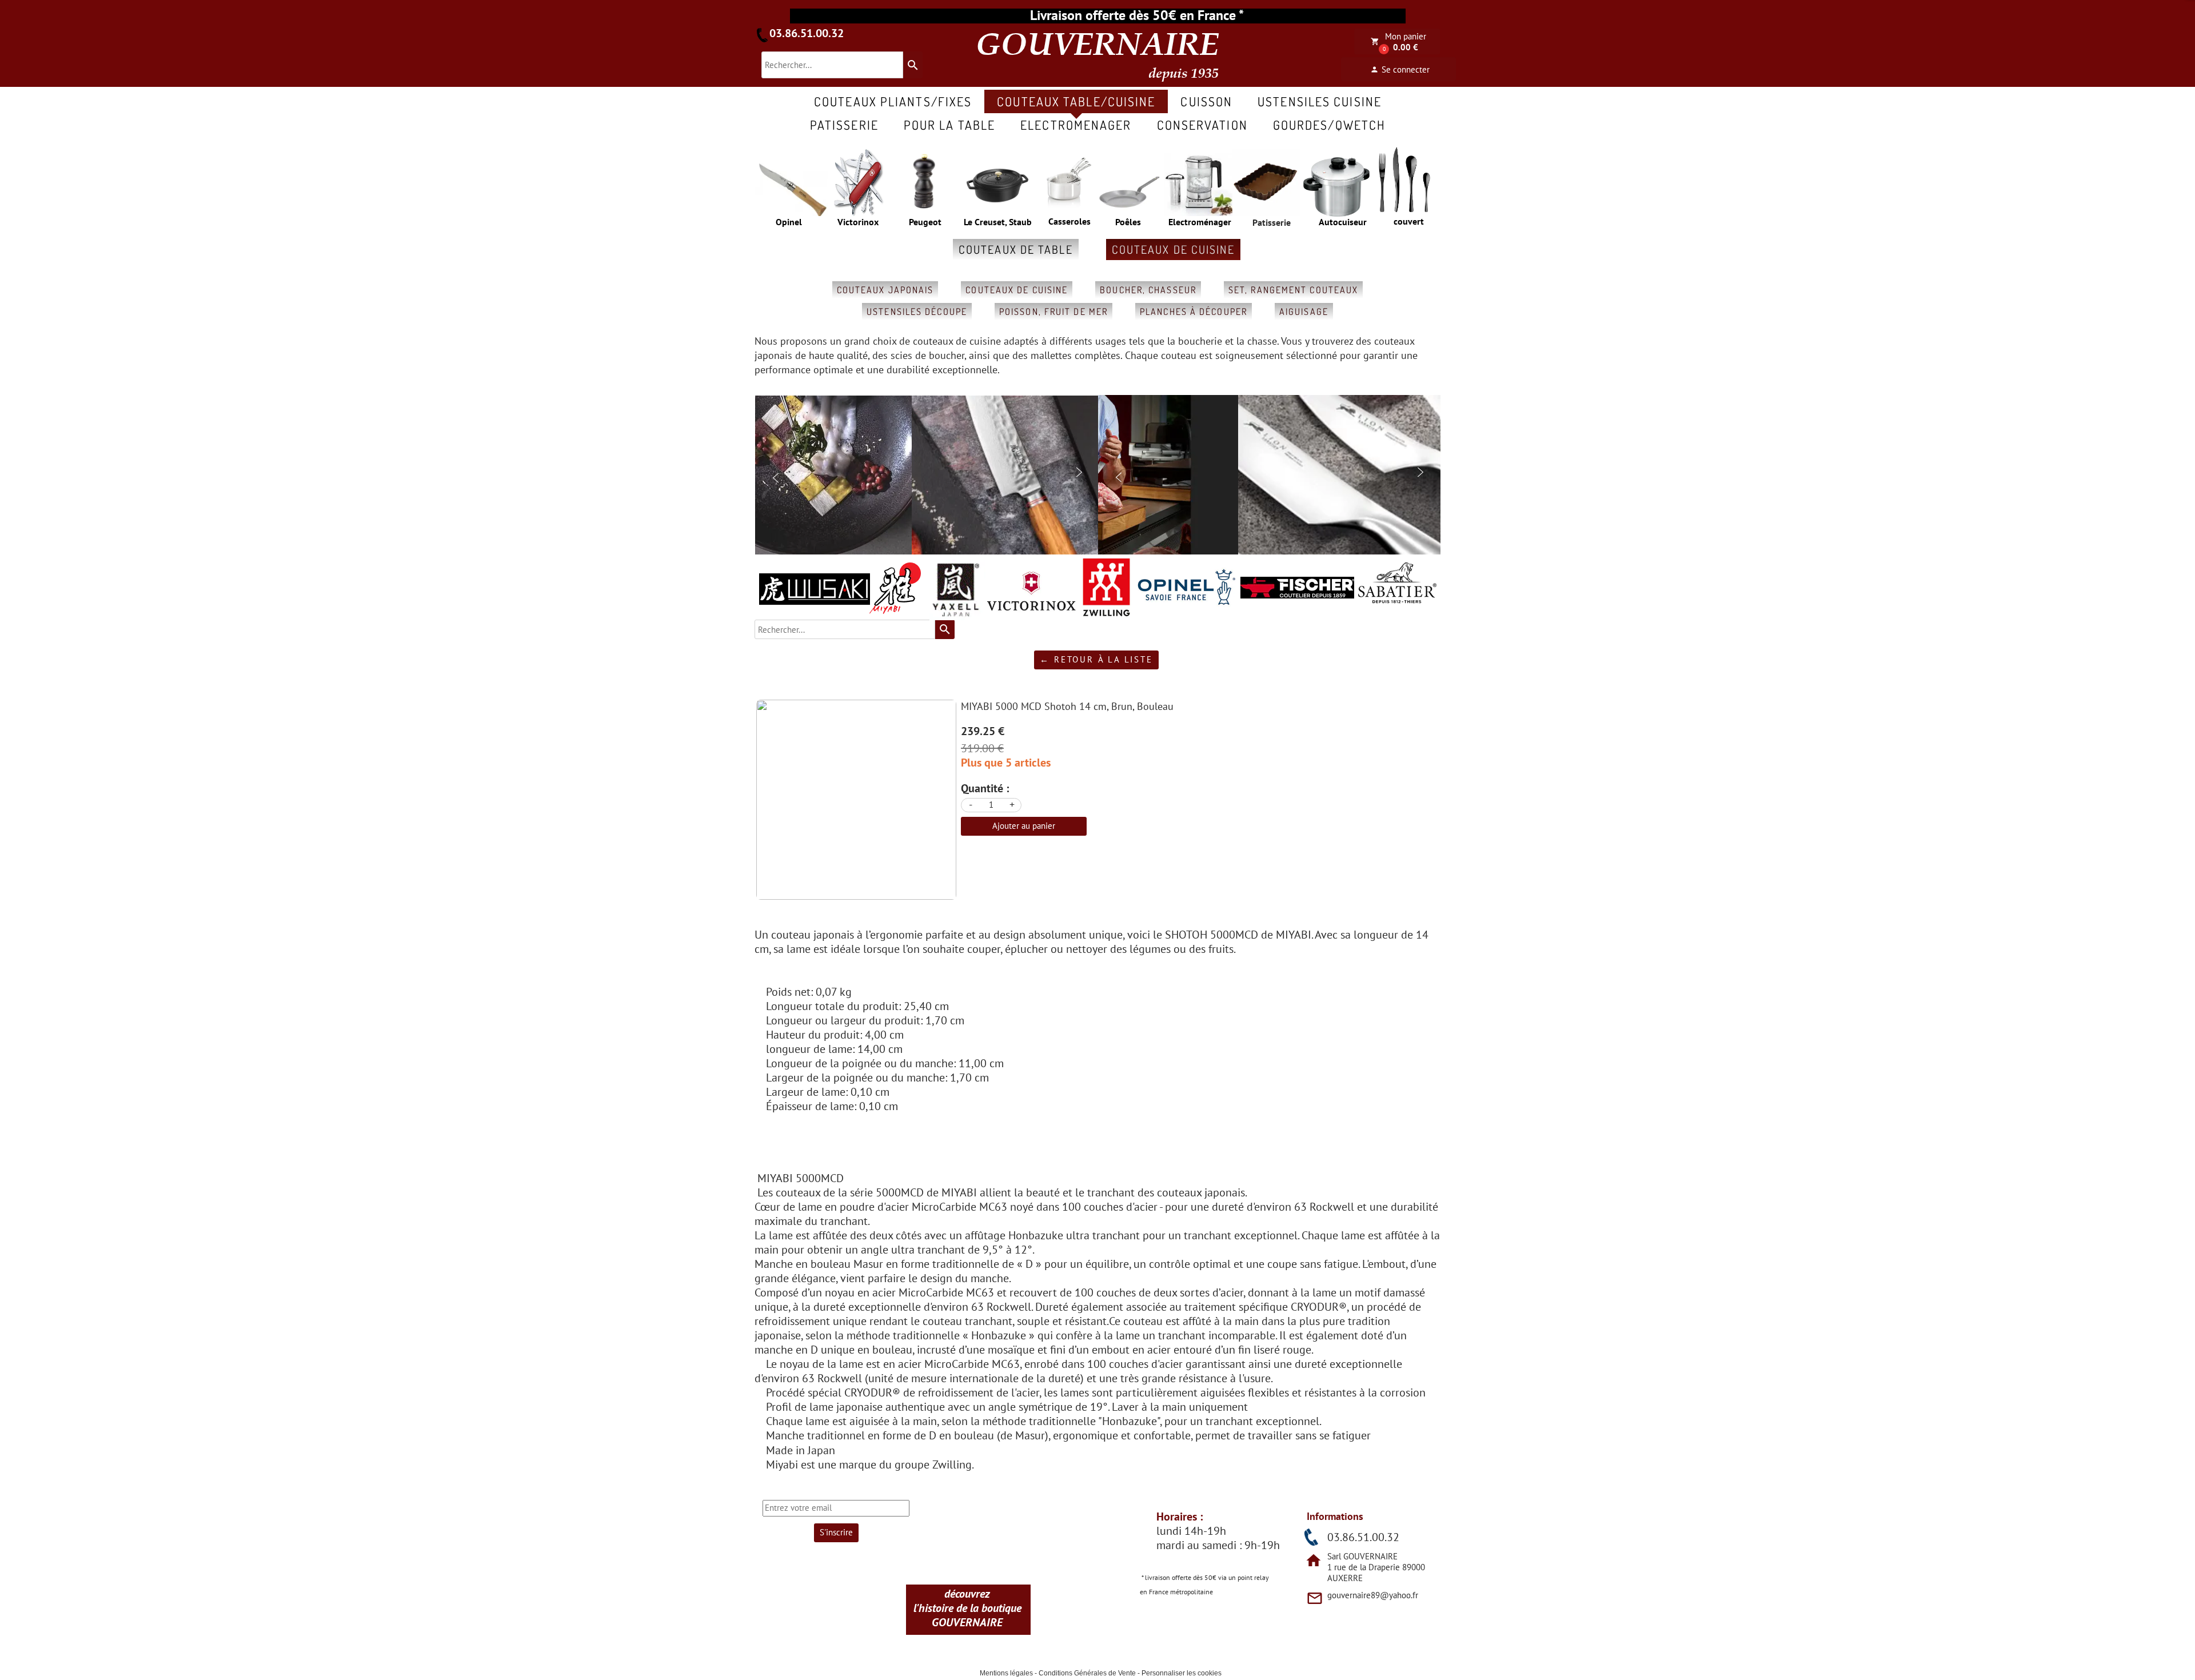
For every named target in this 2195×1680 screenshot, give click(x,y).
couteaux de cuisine (1173, 249)
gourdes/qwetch (1329, 125)
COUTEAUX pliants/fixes (893, 101)
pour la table (949, 125)
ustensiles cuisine (1320, 101)
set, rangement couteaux (1293, 290)
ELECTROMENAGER (1076, 125)
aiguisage (1304, 312)
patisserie (844, 125)
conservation (1202, 125)
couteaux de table (1016, 249)
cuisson (1206, 101)
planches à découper (1194, 312)
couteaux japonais (885, 290)
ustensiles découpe (917, 312)
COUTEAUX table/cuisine (1076, 101)
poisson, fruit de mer (1053, 312)
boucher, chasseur (1148, 290)
